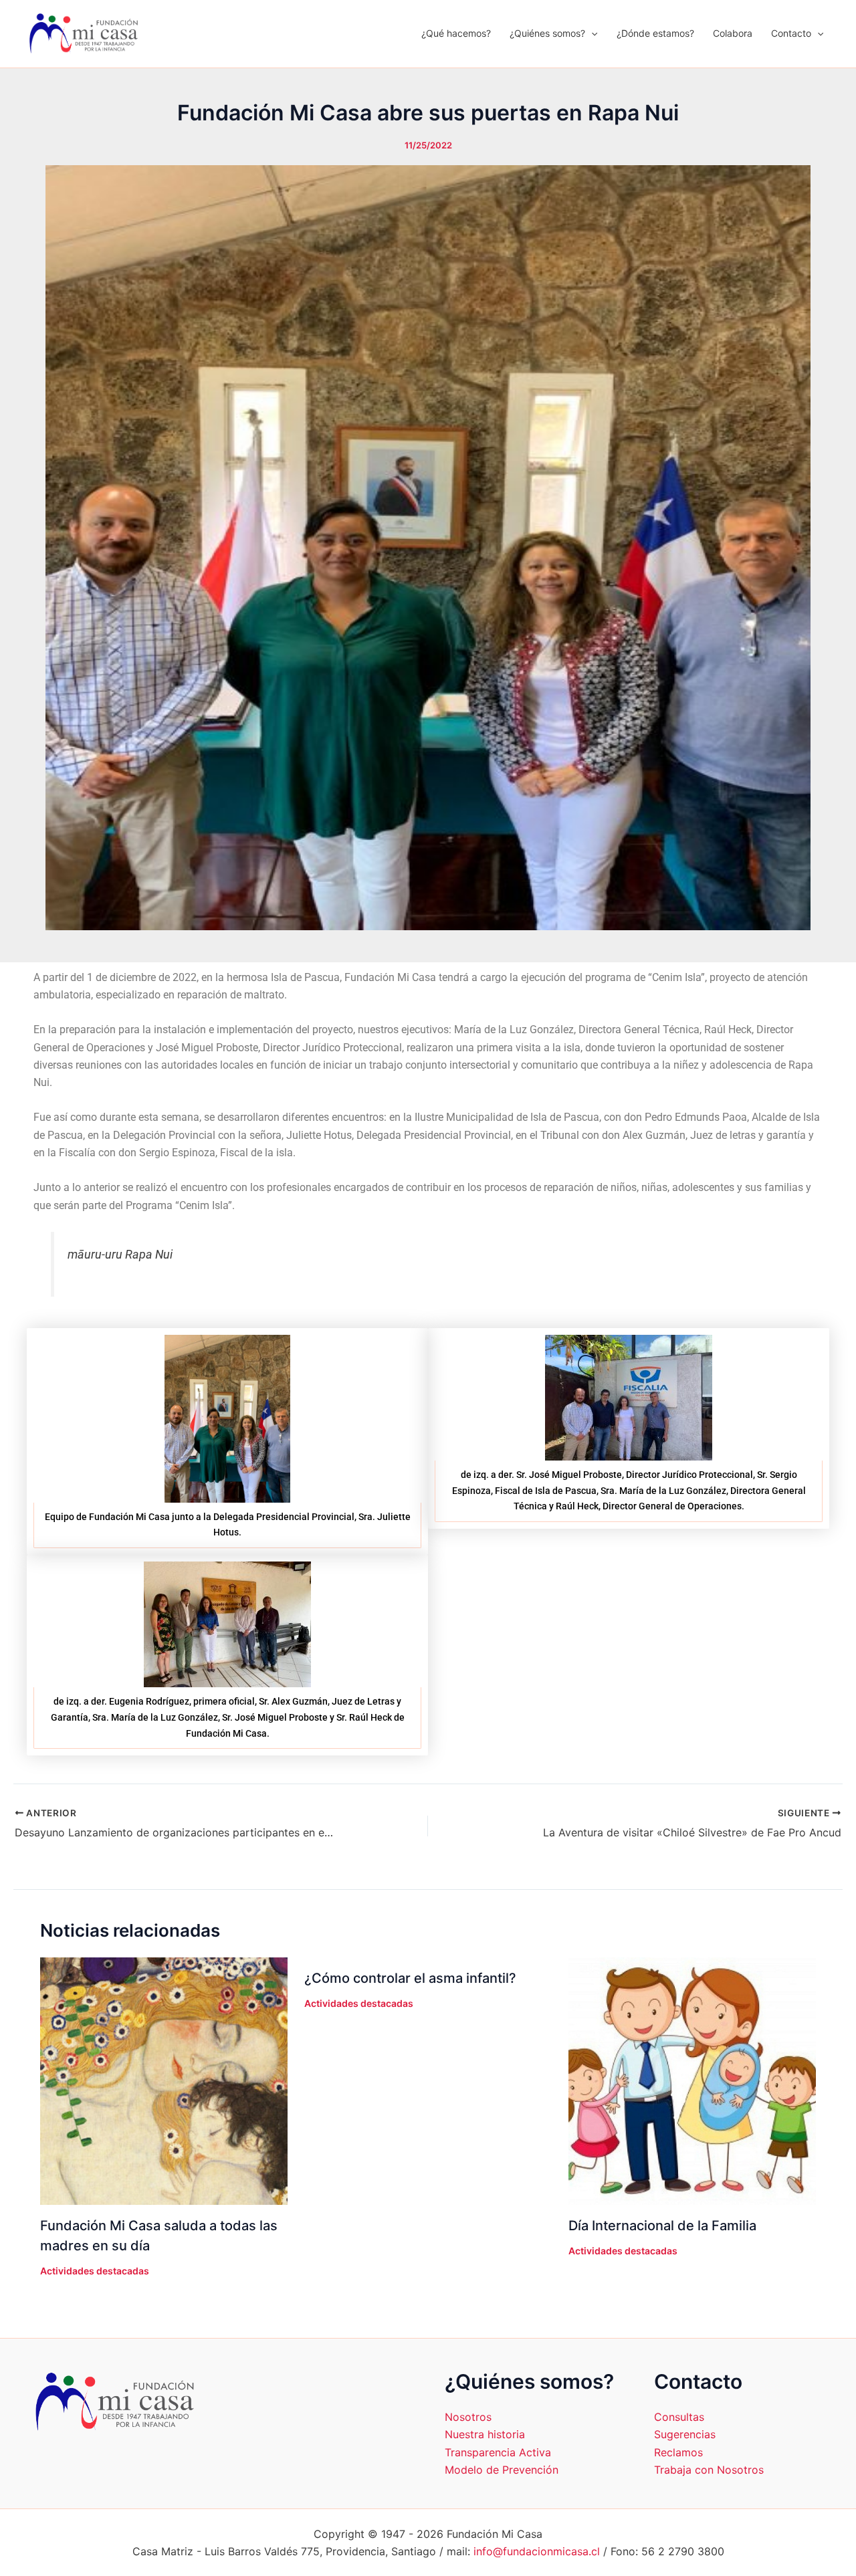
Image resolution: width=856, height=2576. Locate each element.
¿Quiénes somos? (547, 33)
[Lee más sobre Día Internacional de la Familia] (692, 2080)
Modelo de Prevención (502, 2470)
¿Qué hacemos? (456, 33)
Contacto (791, 33)
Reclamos (678, 2452)
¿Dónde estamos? (655, 33)
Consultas (679, 2417)
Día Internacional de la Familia (662, 2226)
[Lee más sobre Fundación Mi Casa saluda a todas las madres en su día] (164, 2080)
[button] (591, 33)
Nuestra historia (485, 2434)
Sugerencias (685, 2434)
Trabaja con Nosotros (709, 2470)
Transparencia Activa (498, 2452)
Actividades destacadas (95, 2271)
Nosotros (468, 2417)
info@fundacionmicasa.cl (537, 2551)
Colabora (733, 33)
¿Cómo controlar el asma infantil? (410, 1978)
